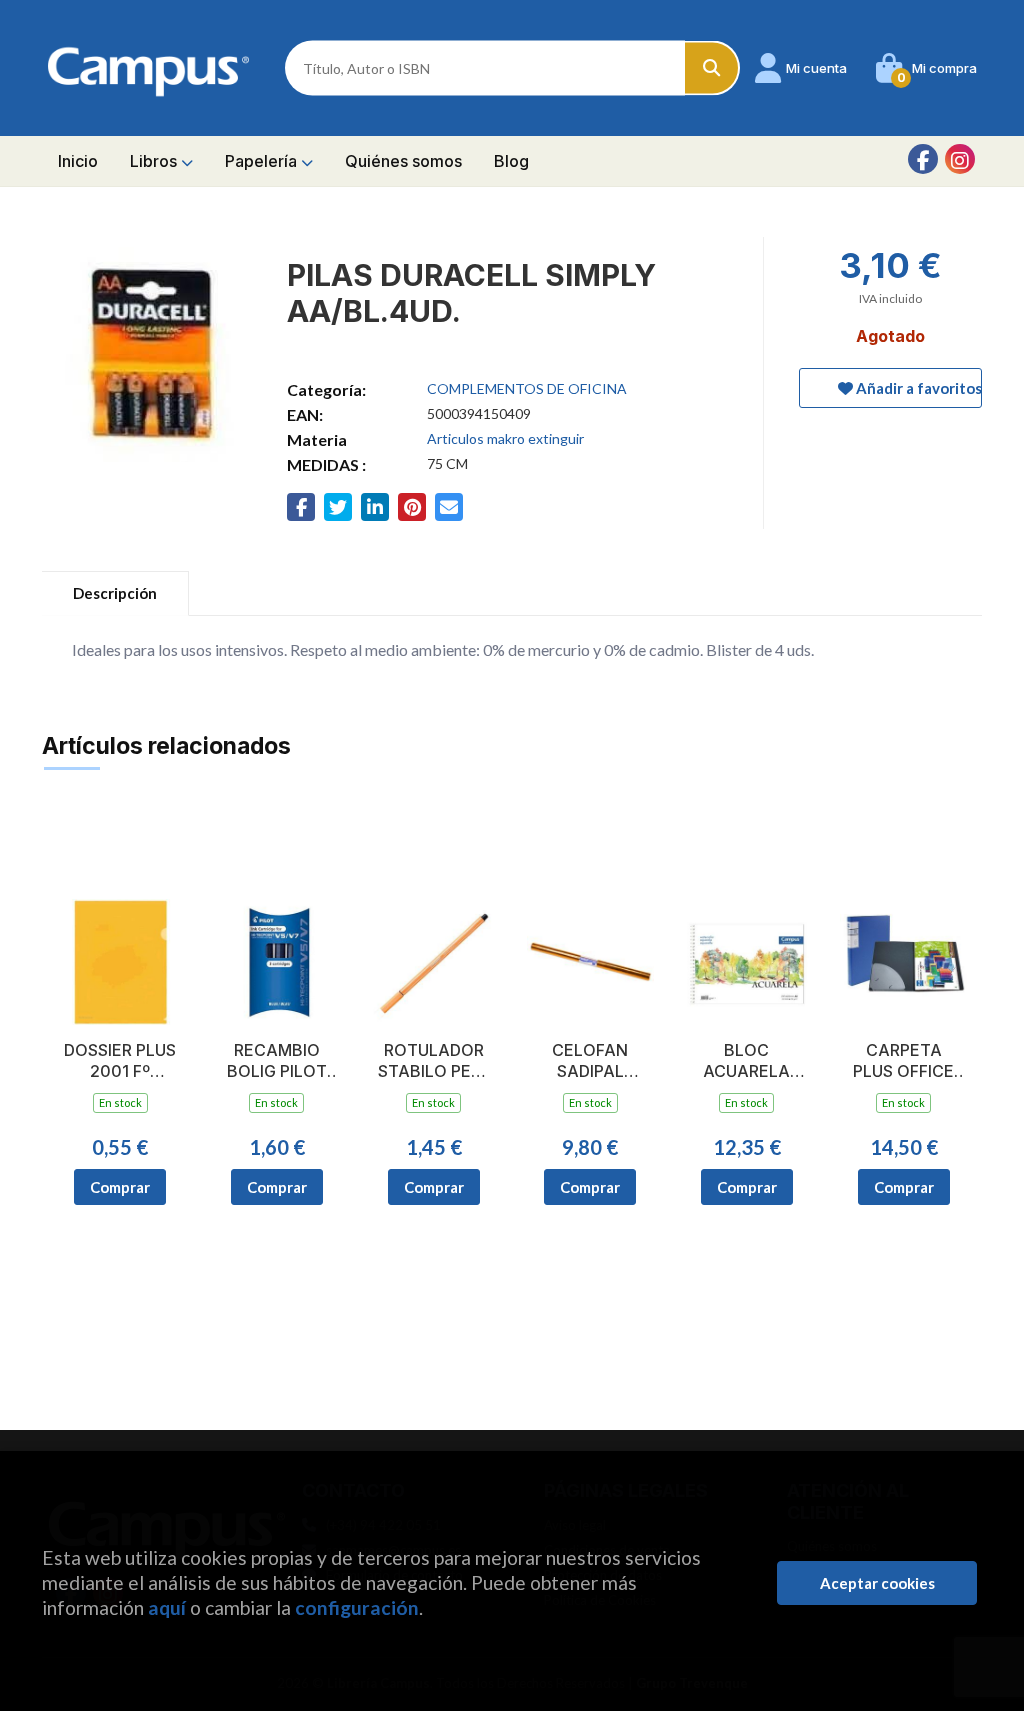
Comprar (120, 1187)
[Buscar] (712, 68)
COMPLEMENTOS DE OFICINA (527, 388)
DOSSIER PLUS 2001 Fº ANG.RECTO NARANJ (120, 1061)
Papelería (263, 161)
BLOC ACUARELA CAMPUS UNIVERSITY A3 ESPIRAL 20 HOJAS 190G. (747, 1061)
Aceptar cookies (877, 1583)
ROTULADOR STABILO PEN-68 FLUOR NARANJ (434, 1061)
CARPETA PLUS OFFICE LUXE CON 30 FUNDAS (903, 1061)
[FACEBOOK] (923, 159)
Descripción (115, 593)
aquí (167, 1607)
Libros (155, 161)
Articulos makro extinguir (505, 438)
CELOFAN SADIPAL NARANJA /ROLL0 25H (590, 1061)
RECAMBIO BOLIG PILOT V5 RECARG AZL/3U (277, 1061)
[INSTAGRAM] (960, 159)
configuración (357, 1607)
